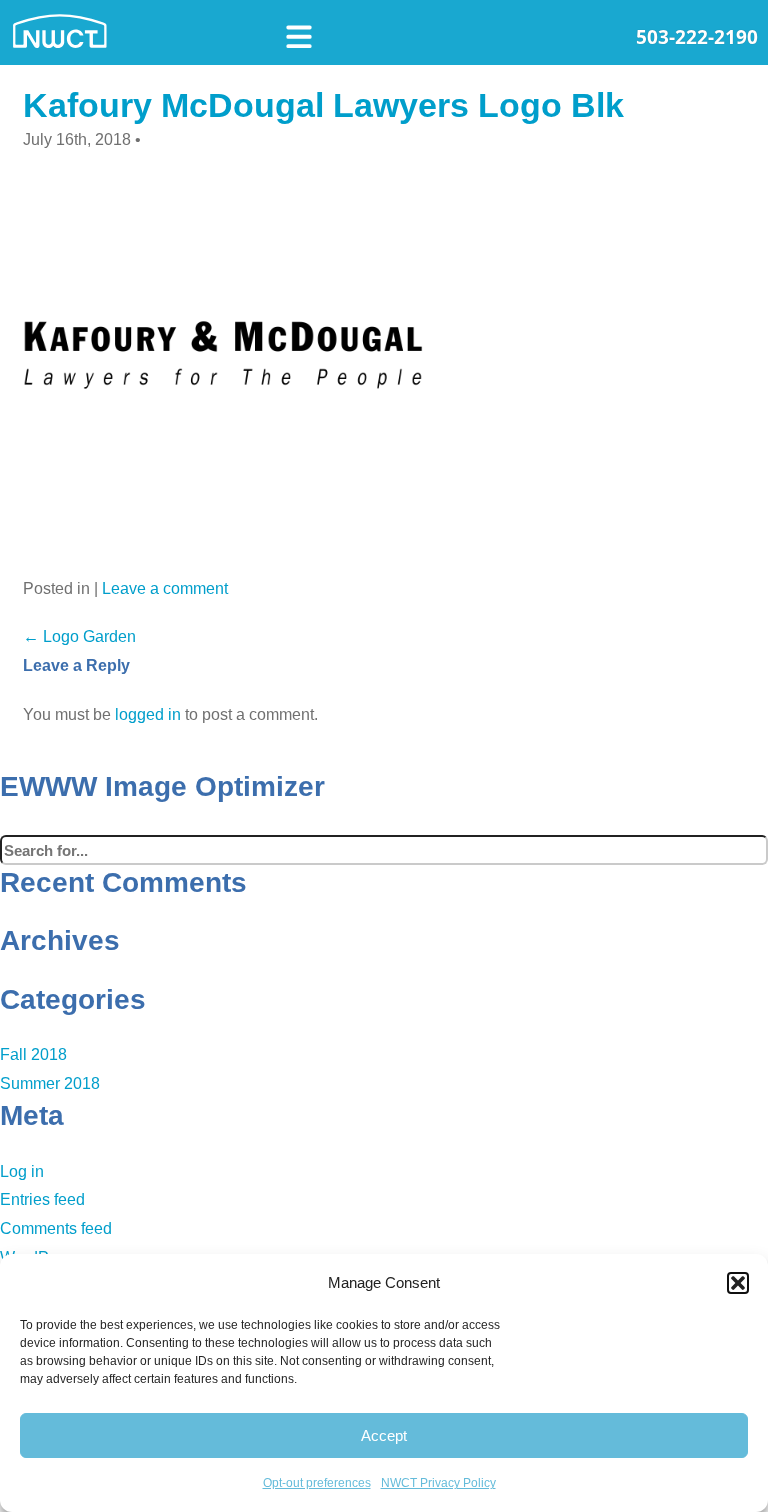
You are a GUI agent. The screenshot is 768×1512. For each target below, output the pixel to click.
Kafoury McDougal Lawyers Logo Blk (323, 105)
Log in (22, 1171)
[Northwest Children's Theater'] (139, 29)
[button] (738, 1283)
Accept (384, 1435)
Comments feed (56, 1228)
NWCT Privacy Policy (438, 1483)
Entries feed (42, 1199)
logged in (148, 714)
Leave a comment (165, 588)
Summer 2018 (50, 1083)
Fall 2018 (33, 1054)
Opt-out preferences (317, 1483)
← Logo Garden (79, 636)
